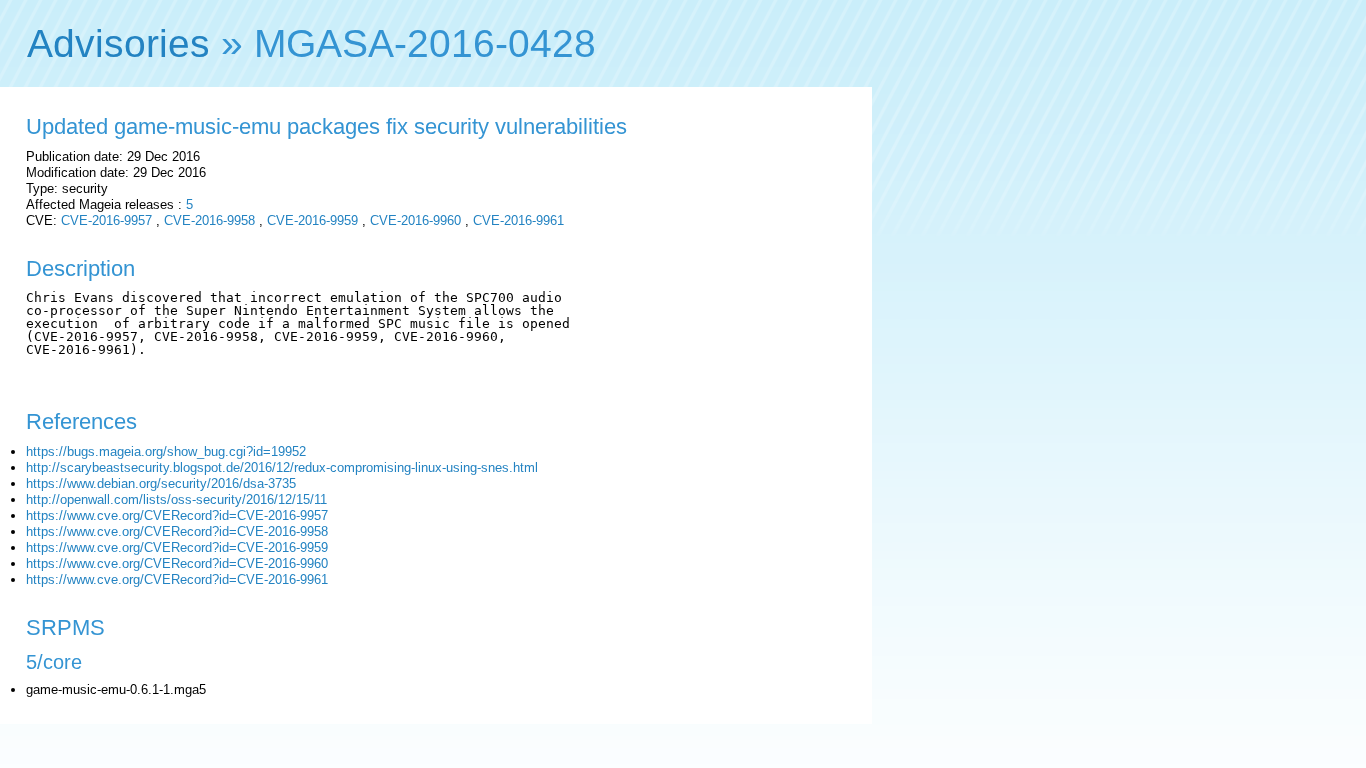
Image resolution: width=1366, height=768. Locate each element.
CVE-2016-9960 (415, 220)
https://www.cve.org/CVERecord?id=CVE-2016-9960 (177, 563)
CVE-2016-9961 (518, 220)
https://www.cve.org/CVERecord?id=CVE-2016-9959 (177, 547)
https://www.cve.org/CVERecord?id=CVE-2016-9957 (177, 515)
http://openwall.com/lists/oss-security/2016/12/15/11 (176, 499)
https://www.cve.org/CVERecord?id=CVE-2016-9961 (177, 579)
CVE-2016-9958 (209, 220)
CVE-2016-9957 (106, 220)
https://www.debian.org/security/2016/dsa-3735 (161, 483)
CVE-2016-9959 (312, 220)
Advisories (118, 43)
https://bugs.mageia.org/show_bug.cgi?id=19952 (166, 451)
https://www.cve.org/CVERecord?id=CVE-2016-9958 (177, 531)
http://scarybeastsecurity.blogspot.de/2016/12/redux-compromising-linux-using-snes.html (282, 467)
